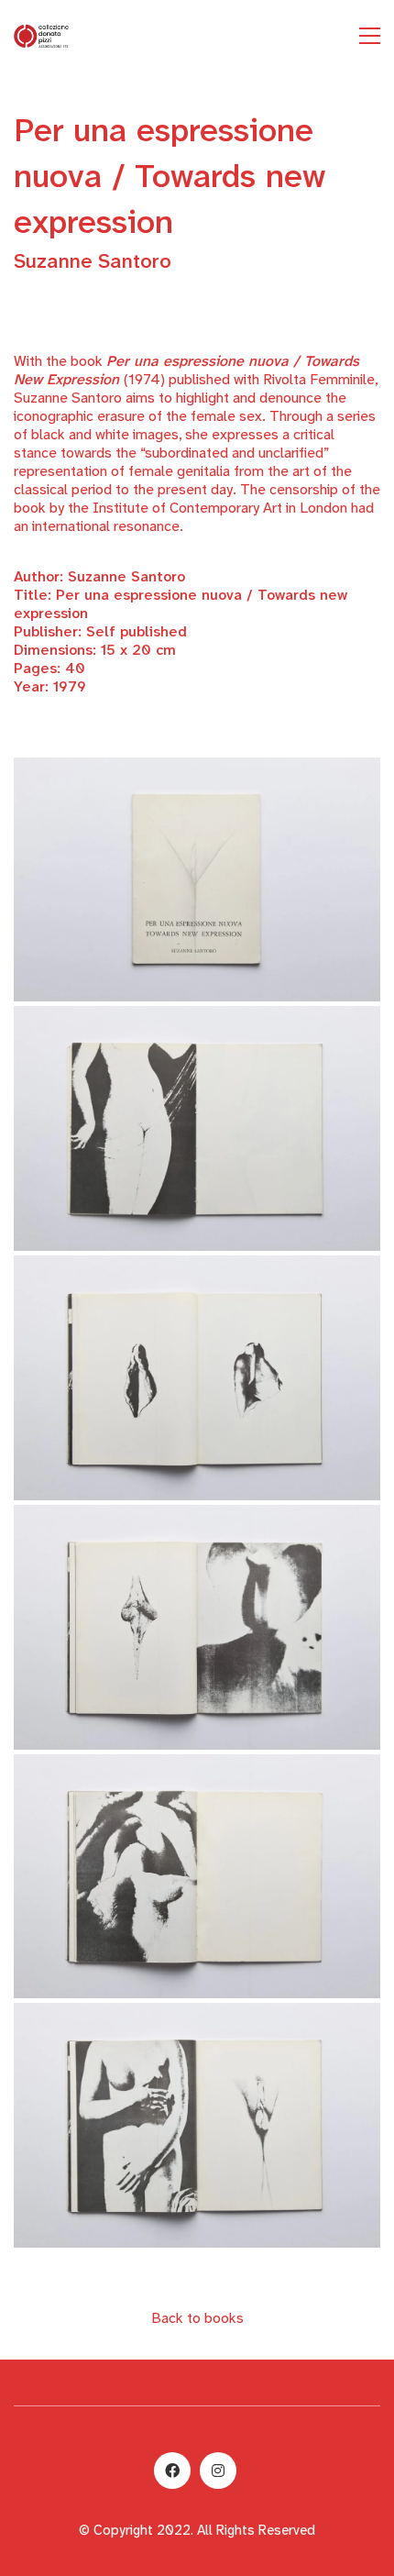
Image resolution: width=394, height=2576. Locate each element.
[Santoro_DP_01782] (197, 1627)
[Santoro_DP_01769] (197, 1128)
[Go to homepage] (41, 36)
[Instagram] (218, 2471)
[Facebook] (172, 2471)
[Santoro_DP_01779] (197, 2125)
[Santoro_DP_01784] (197, 1877)
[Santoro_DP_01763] (197, 880)
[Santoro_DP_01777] (197, 1378)
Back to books (197, 2318)
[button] (370, 36)
